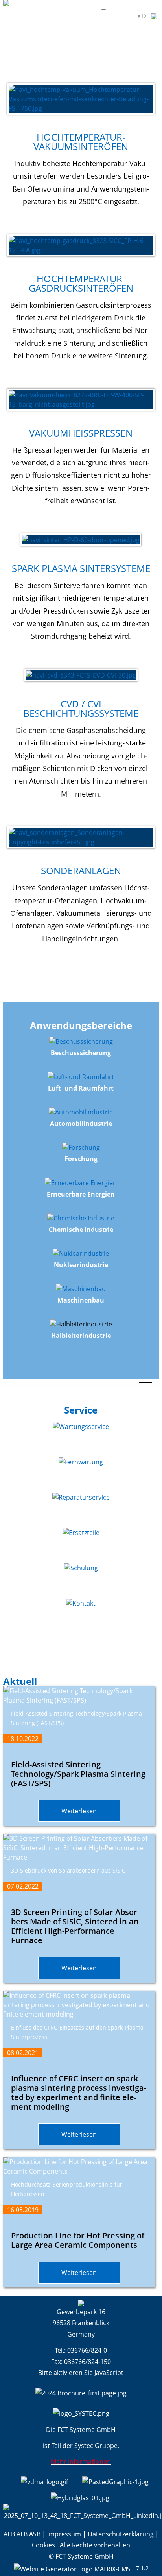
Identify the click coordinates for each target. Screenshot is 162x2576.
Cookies (43, 2545)
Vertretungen (45, 16)
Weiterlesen (79, 1811)
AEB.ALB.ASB (22, 2534)
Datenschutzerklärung (121, 2534)
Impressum (64, 2534)
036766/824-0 (87, 2350)
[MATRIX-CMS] (72, 2568)
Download (85, 16)
